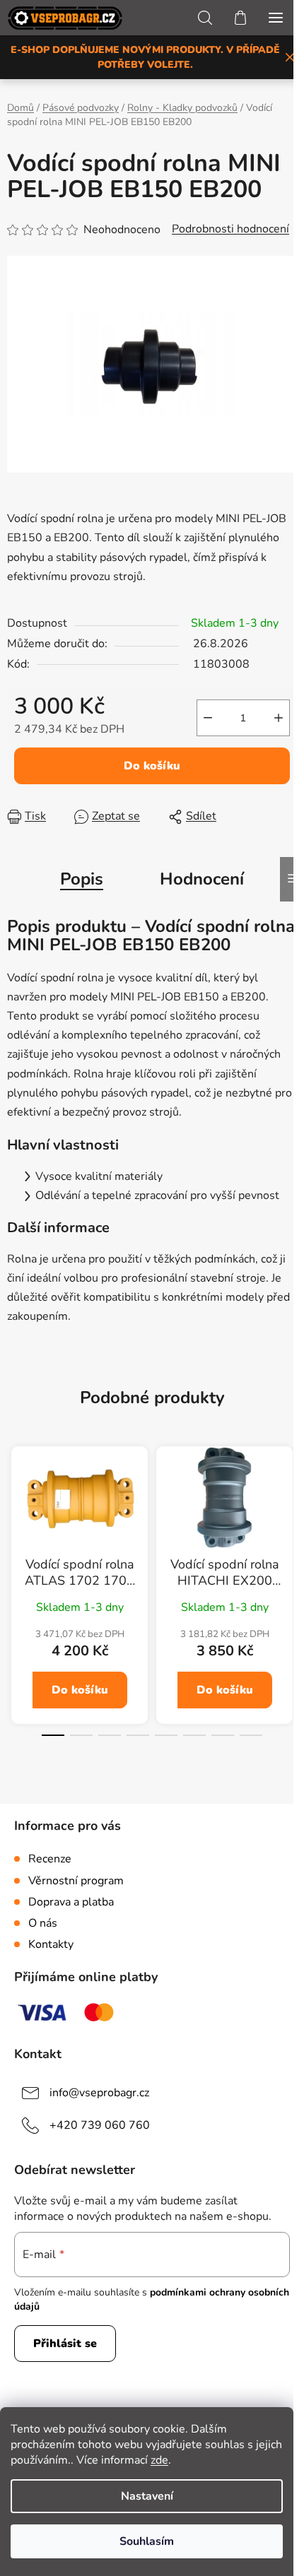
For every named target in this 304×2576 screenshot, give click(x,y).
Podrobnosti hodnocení (230, 229)
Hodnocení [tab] (202, 879)
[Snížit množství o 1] (208, 718)
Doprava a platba (71, 1902)
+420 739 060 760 (100, 2125)
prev (15, 1517)
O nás (43, 1923)
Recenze (50, 1859)
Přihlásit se (65, 2344)
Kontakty (51, 1944)
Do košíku (152, 766)
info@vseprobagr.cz (99, 2093)
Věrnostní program (76, 1881)
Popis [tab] (82, 879)
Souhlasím (147, 2541)
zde (159, 2460)
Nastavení (147, 2496)
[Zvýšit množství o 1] (279, 718)
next (289, 1517)
